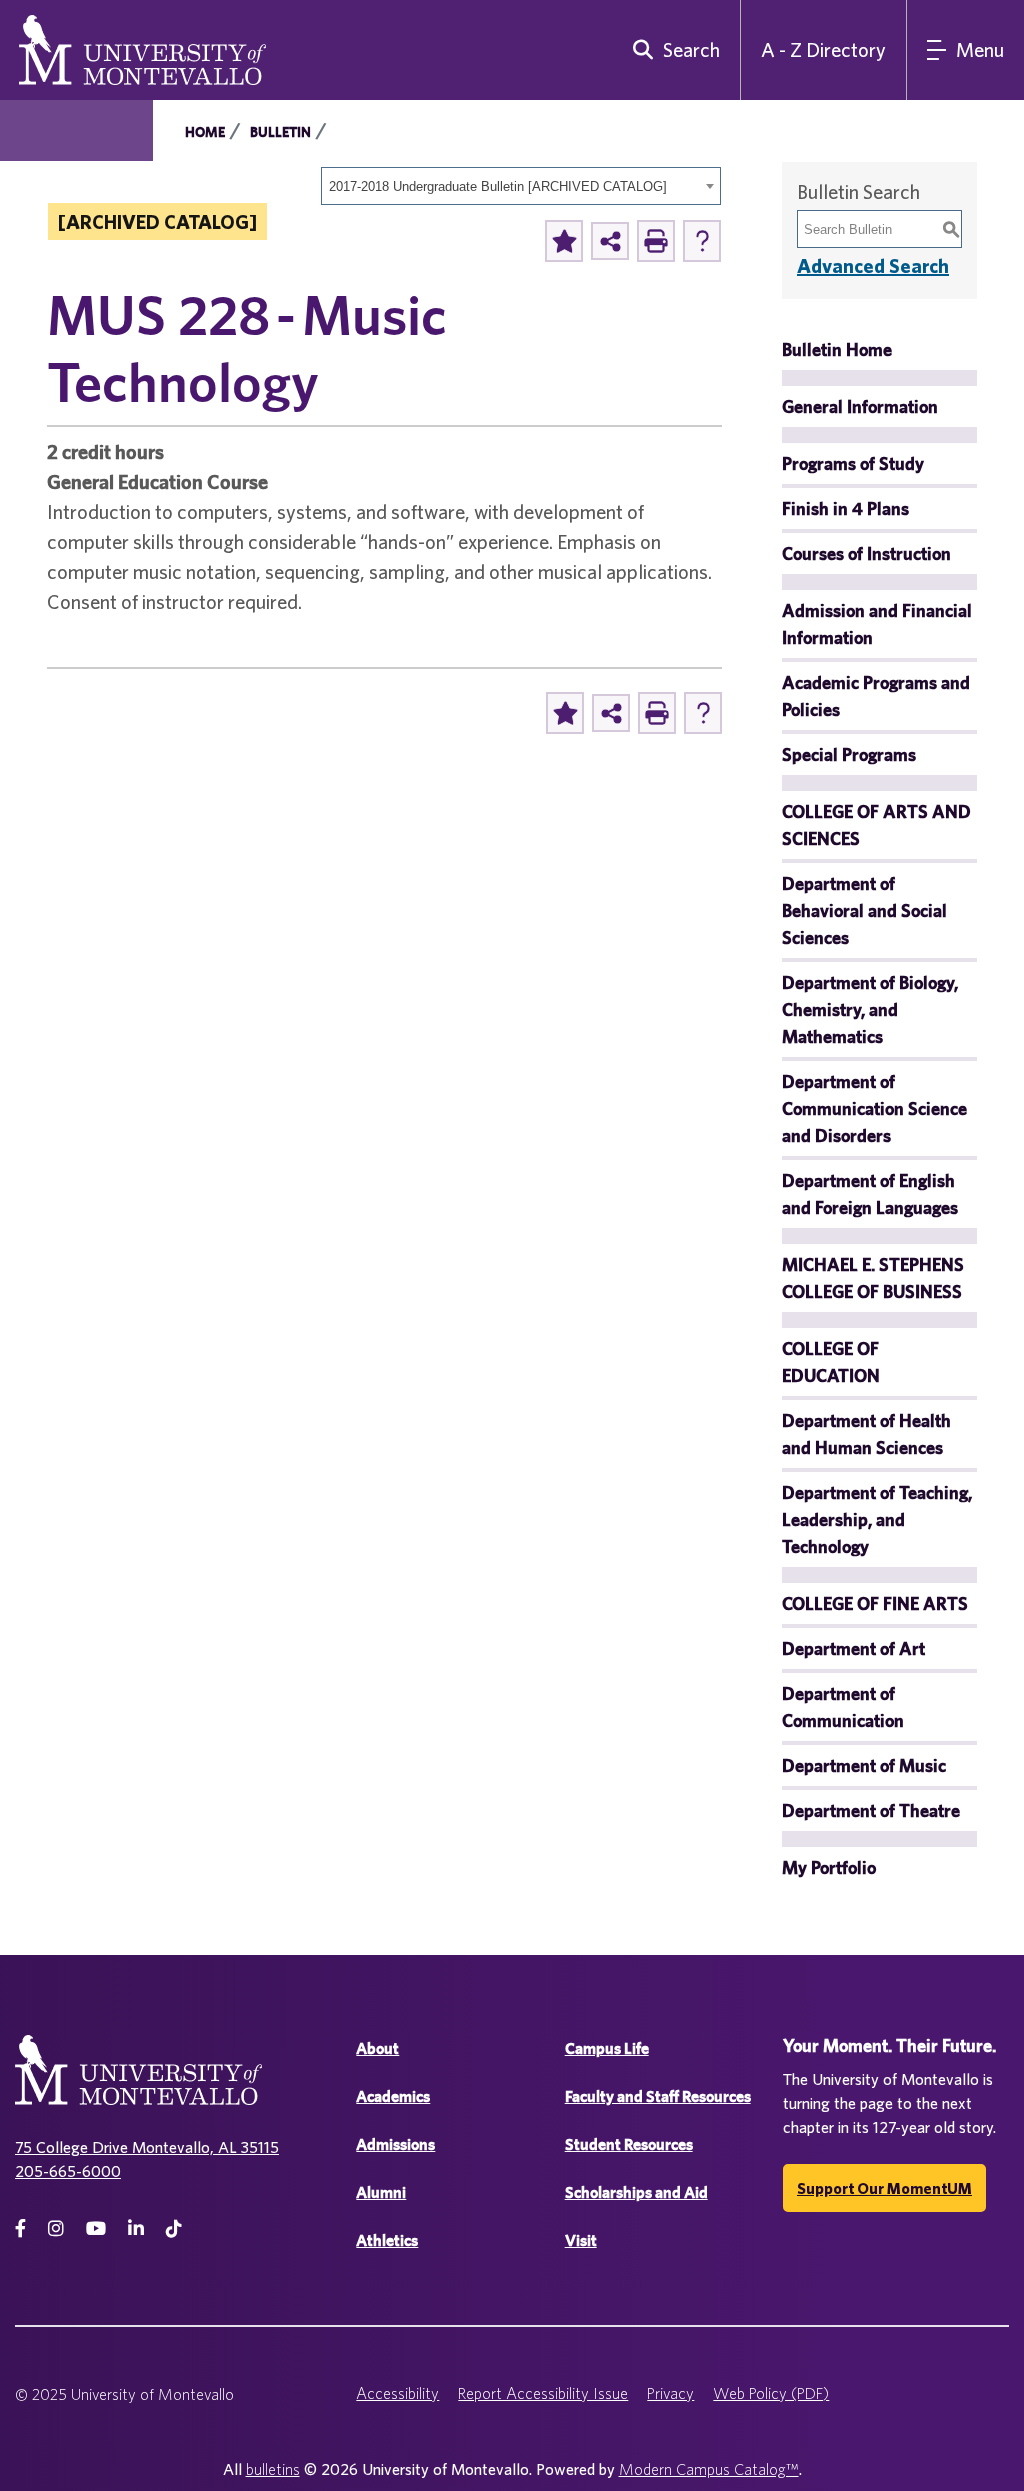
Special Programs (849, 754)
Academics (393, 2096)
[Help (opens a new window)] (702, 241)
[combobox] (521, 186)
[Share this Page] (610, 241)
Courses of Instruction (866, 553)
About (377, 2048)
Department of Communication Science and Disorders (874, 1108)
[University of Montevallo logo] (142, 48)
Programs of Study (853, 463)
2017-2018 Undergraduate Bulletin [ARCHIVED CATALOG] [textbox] (498, 186)
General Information (860, 406)
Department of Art (853, 1648)
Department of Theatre (871, 1810)
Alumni (381, 2192)
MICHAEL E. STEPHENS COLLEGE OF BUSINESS (873, 1278)
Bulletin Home (837, 349)
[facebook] (20, 2228)
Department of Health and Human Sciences (866, 1434)
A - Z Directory (823, 49)
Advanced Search (873, 265)
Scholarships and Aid (636, 2192)
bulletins (273, 2469)
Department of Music (864, 1765)
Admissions (395, 2144)
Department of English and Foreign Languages (870, 1194)
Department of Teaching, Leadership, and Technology (877, 1519)
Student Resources (629, 2144)
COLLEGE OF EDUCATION (831, 1362)
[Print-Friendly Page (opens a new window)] (656, 241)
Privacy (670, 2393)
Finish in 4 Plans (845, 508)
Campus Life (607, 2048)
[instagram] (56, 2228)
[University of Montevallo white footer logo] (138, 2082)
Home (205, 132)
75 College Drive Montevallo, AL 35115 (147, 2147)
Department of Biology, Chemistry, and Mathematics (870, 1009)
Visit (581, 2240)
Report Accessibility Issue (543, 2393)
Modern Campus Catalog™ (709, 2469)
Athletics (387, 2240)
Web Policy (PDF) (771, 2393)
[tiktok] (174, 2228)
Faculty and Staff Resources (658, 2096)
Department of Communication (843, 1707)
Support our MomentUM (884, 2188)
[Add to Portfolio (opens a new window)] (564, 241)
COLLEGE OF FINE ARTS (875, 1603)
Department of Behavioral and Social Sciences (864, 910)
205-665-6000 (68, 2171)
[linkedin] (136, 2228)
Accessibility (397, 2393)
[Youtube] (96, 2228)
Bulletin (280, 132)
